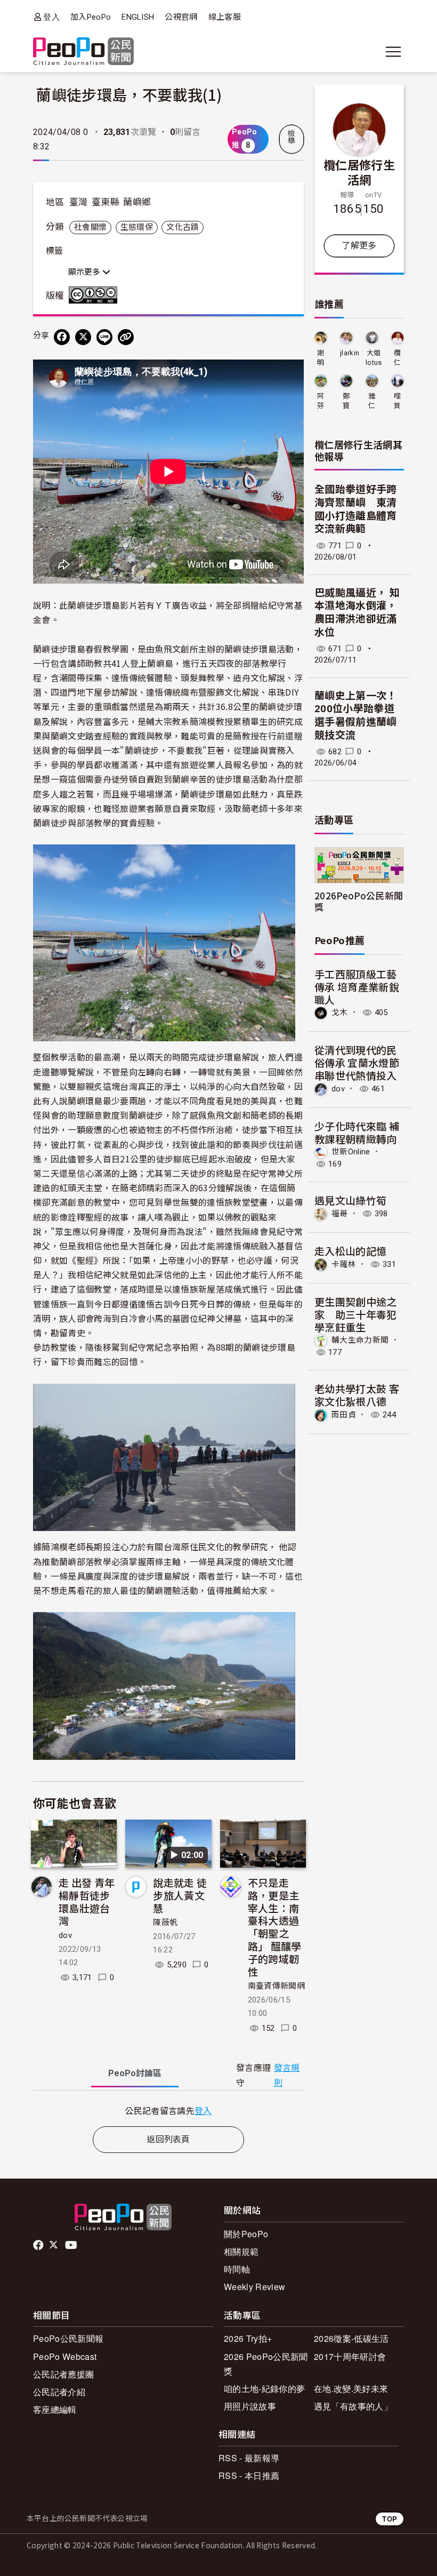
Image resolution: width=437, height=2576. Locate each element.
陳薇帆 (165, 1923)
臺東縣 (106, 202)
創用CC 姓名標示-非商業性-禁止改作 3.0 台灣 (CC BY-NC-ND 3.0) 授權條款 (95, 295)
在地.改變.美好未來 (351, 2388)
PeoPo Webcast (65, 2356)
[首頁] (83, 52)
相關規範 (241, 2251)
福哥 (340, 1214)
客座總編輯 (55, 2409)
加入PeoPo (91, 17)
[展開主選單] (393, 52)
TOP (390, 2519)
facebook (39, 2245)
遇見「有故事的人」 (353, 2406)
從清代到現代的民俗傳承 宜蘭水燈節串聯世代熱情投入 (357, 1062)
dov (65, 1935)
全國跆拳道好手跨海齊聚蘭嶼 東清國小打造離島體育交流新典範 (356, 509)
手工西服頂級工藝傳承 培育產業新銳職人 (357, 987)
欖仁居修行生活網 (359, 172)
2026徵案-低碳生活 (351, 2338)
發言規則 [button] (287, 2075)
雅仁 (372, 401)
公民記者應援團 (63, 2374)
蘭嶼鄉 (137, 202)
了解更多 (359, 246)
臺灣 (79, 202)
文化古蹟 (183, 227)
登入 (51, 17)
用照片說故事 (250, 2406)
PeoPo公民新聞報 (68, 2338)
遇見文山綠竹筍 (350, 1200)
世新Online (351, 1152)
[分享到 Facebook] (62, 337)
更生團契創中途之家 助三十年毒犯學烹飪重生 (356, 1314)
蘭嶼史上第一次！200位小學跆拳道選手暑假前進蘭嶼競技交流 (356, 716)
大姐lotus (374, 358)
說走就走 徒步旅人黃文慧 (180, 1895)
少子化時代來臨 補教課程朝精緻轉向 (357, 1132)
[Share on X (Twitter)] (83, 337)
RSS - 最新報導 (249, 2458)
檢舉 (292, 137)
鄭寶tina (346, 401)
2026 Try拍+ (248, 2338)
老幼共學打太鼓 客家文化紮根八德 (357, 1395)
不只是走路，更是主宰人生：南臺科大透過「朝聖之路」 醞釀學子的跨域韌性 (275, 1927)
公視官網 (181, 17)
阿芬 (321, 401)
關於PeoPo (246, 2234)
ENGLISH (138, 17)
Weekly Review (254, 2287)
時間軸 (237, 2269)
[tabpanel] (168, 2111)
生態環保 (137, 227)
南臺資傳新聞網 (276, 1986)
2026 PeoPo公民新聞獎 (266, 2364)
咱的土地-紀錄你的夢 (264, 2388)
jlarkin (350, 353)
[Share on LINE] (104, 337)
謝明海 (321, 358)
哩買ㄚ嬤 (397, 401)
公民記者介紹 (59, 2392)
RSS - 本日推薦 (249, 2475)
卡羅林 (344, 1264)
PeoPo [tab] (135, 2073)
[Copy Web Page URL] (126, 337)
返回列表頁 (168, 2139)
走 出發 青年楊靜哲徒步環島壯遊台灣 (87, 1901)
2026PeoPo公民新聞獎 (359, 901)
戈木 (340, 1012)
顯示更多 (85, 272)
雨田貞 (344, 1415)
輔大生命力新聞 (360, 1340)
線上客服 (225, 17)
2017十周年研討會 (350, 2356)
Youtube (72, 2245)
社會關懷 (90, 227)
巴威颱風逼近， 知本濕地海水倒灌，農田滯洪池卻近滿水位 (357, 613)
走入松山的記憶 (350, 1251)
